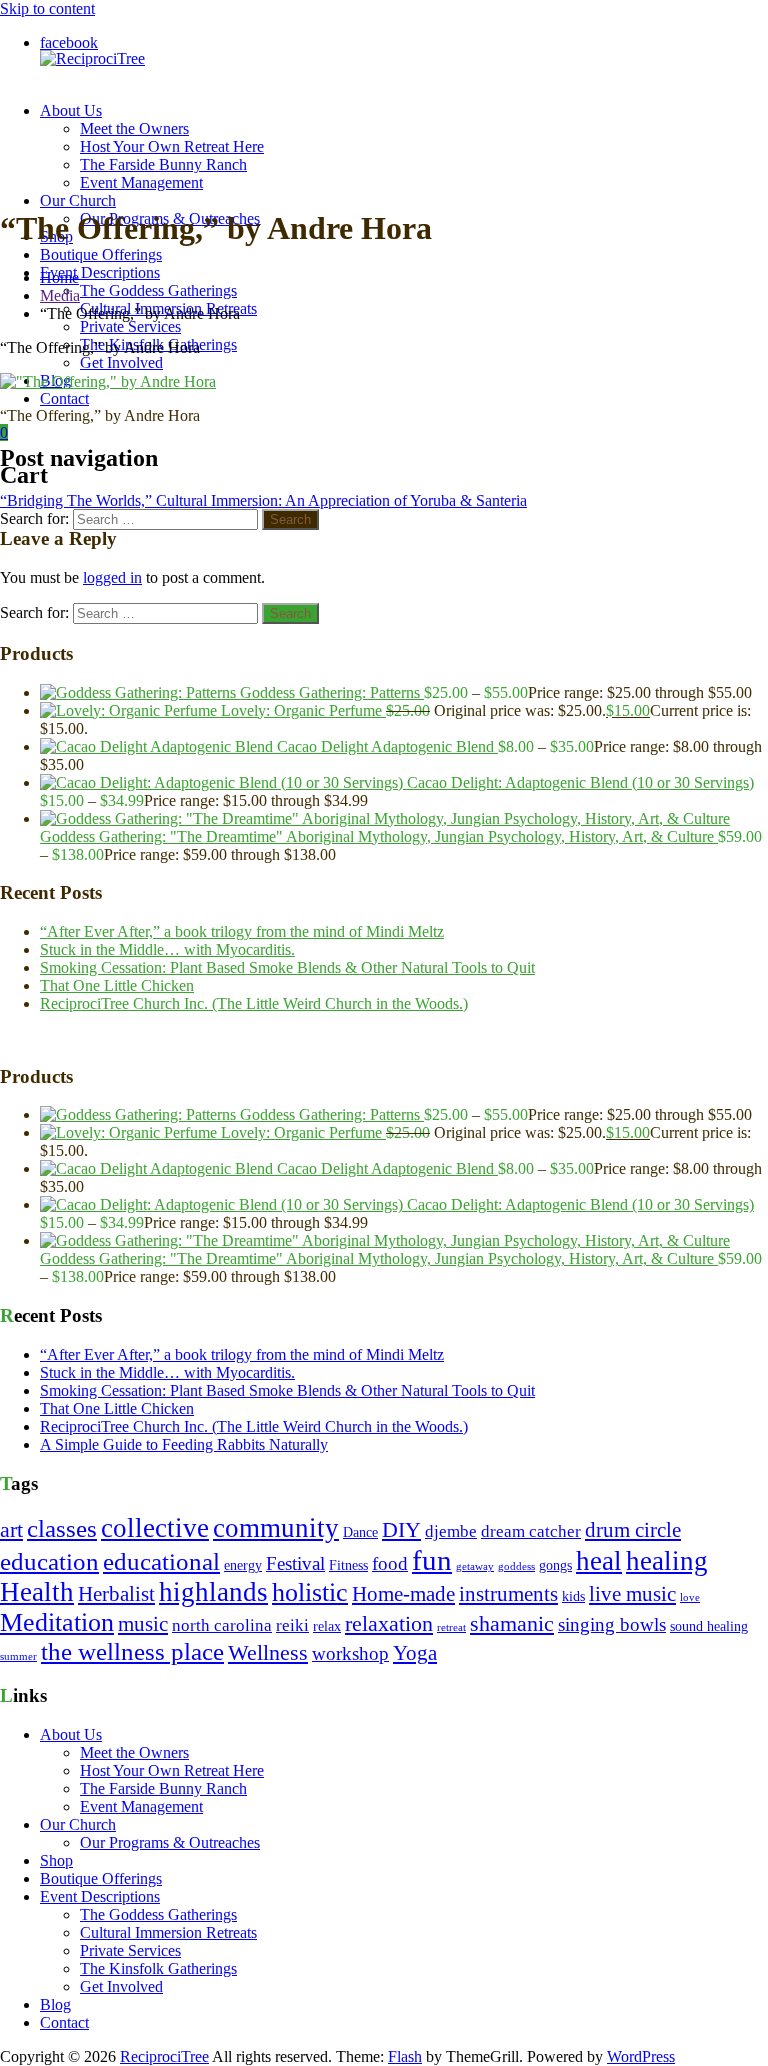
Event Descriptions (100, 272)
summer (18, 1656)
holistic (310, 1592)
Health (37, 1592)
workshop (350, 1653)
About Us (71, 110)
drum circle (633, 1530)
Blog (55, 2004)
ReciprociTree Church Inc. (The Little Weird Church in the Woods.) (254, 1003)
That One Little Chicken (117, 985)
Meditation (57, 1622)
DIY (401, 1530)
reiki (292, 1625)
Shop (56, 1860)
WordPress (641, 2056)
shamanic (512, 1624)
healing (667, 1561)
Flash (405, 2056)
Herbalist (116, 1594)
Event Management (141, 182)
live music (632, 1594)
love (690, 1597)
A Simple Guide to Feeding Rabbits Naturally (184, 1444)
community (276, 1528)
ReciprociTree (164, 2056)
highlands (213, 1592)
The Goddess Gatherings (158, 290)
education (49, 1561)
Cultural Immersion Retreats (168, 1932)
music (143, 1624)
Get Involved (121, 362)
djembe (451, 1531)
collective (155, 1528)
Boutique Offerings (101, 254)
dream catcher (531, 1531)
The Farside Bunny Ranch (163, 164)
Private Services (130, 326)
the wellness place (132, 1651)
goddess (516, 1566)
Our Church (78, 200)
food (390, 1563)
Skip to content (47, 8)
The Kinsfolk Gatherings (158, 1968)
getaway (475, 1566)
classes (62, 1528)
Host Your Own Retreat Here (172, 146)
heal (599, 1561)
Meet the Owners (134, 128)
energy (243, 1565)
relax (327, 1626)
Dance (360, 1532)
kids (573, 1596)
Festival (295, 1563)
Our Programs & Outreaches (170, 1842)
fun (432, 1560)
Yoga (415, 1653)
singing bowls (612, 1624)
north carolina (222, 1625)
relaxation (389, 1624)
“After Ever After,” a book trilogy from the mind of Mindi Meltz (242, 931)
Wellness (268, 1653)
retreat (451, 1627)
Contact (64, 398)
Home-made (403, 1594)
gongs (555, 1565)
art (11, 1530)
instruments (508, 1594)
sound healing (709, 1626)
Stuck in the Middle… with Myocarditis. (167, 949)
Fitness (348, 1565)
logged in (112, 577)
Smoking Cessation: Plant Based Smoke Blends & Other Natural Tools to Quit (287, 967)
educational (161, 1561)
